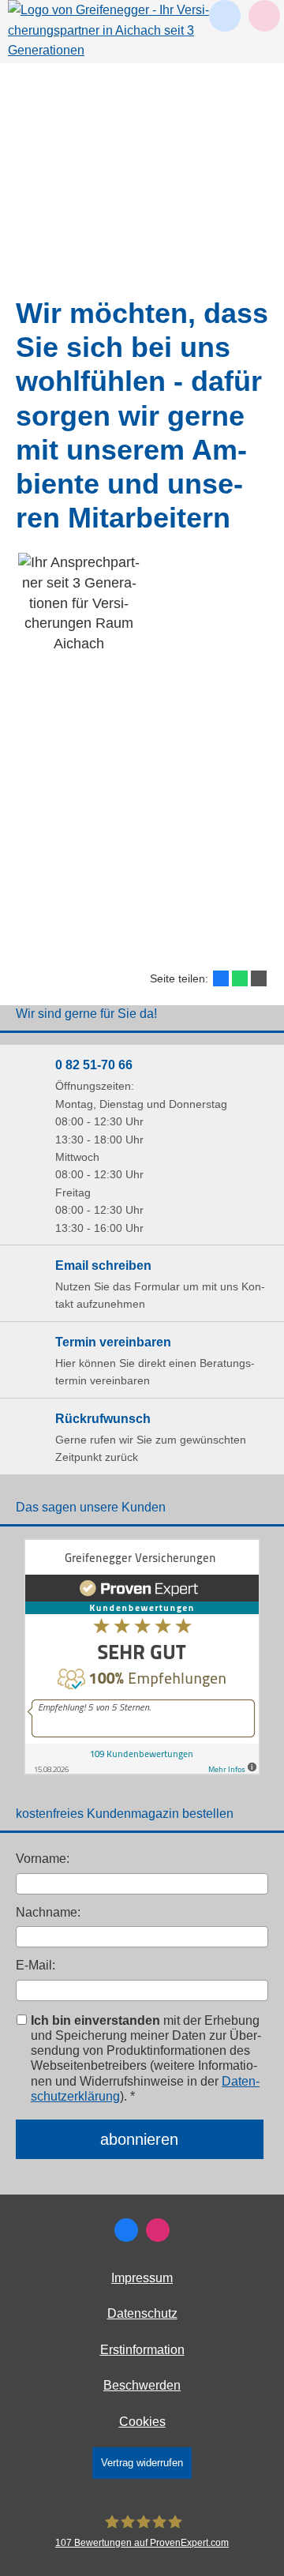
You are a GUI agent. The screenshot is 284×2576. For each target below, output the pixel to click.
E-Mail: (35, 1965)
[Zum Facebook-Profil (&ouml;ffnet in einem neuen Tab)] (126, 2230)
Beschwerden (142, 2385)
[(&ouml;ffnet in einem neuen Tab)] (142, 1771)
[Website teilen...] (259, 978)
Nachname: (48, 1912)
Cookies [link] (142, 2422)
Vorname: (43, 1859)
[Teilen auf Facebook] (221, 978)
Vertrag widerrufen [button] (142, 2463)
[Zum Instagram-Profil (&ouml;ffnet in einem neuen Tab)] (158, 2230)
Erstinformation (142, 2350)
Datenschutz (142, 2313)
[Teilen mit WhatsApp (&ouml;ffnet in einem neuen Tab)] (240, 978)
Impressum (142, 2278)
